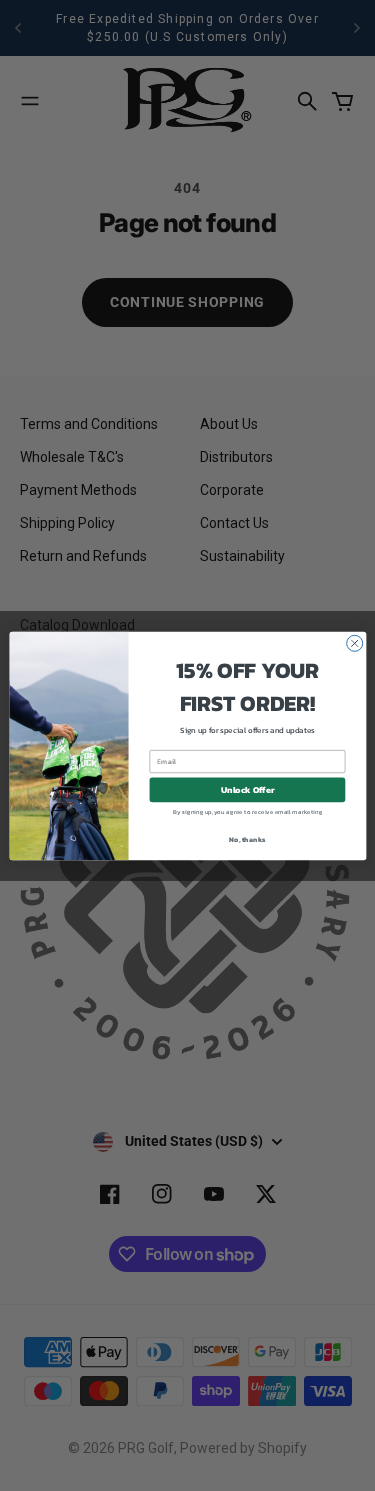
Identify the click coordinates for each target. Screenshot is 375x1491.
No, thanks (247, 838)
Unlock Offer (247, 790)
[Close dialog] (354, 643)
